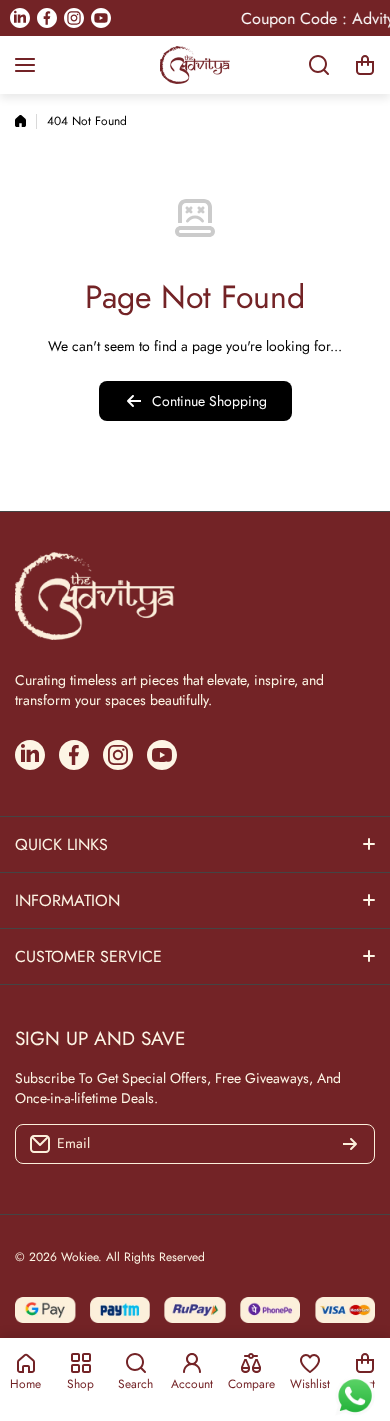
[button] (365, 65)
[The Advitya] (195, 65)
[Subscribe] (350, 1144)
